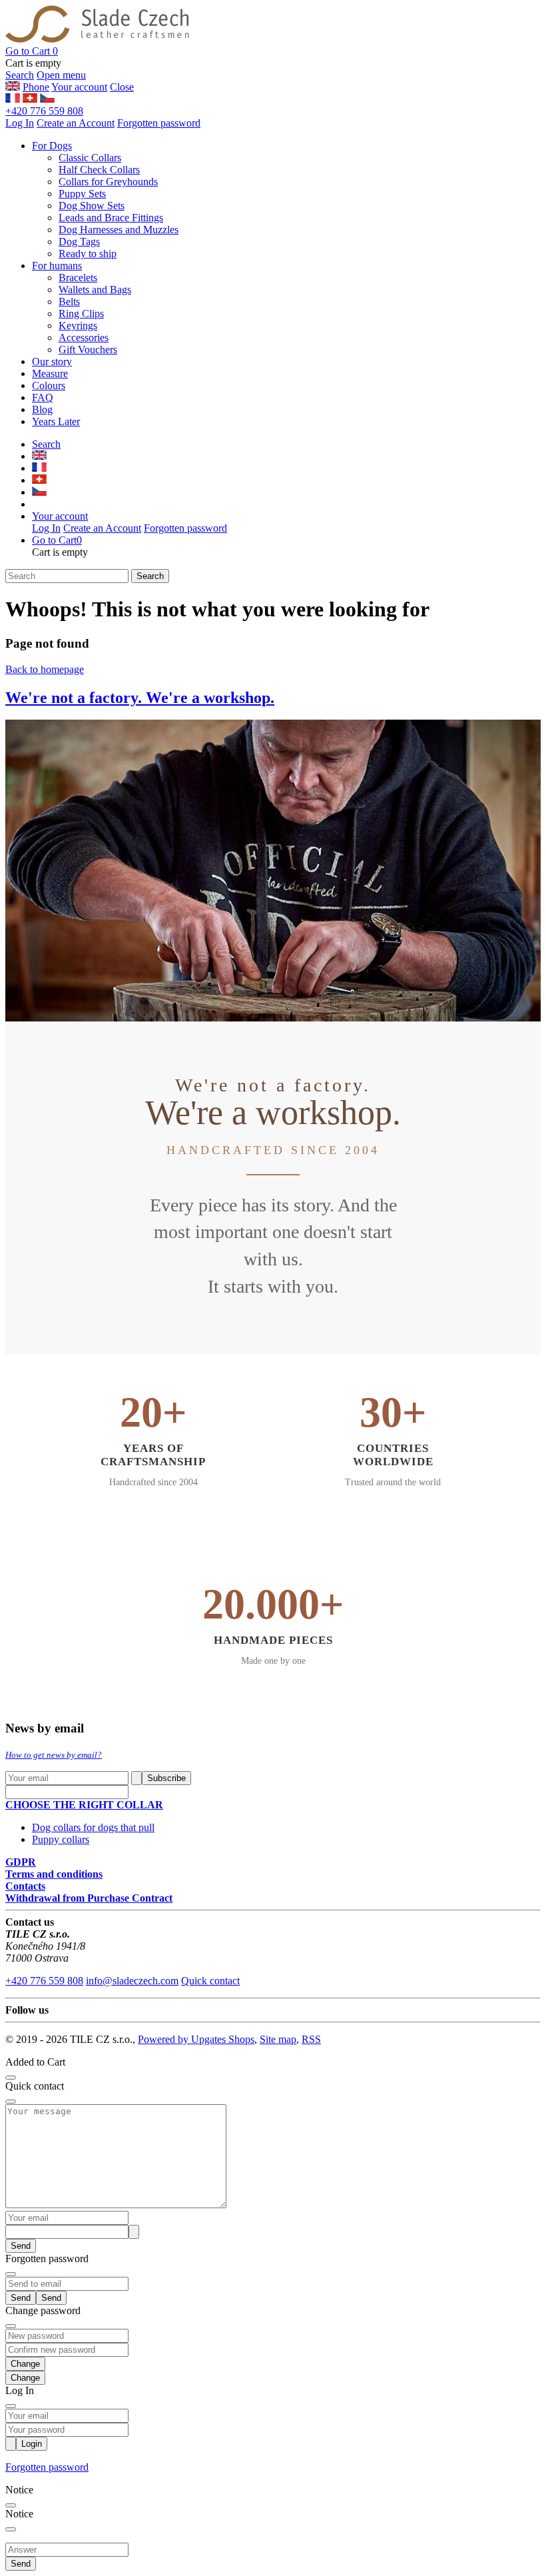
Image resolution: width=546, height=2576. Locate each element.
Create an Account (76, 123)
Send (21, 2246)
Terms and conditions (54, 1874)
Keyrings (78, 325)
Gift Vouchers (88, 349)
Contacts (25, 1886)
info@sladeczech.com (132, 1981)
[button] (32, 51)
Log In (20, 123)
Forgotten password (159, 123)
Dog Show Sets (92, 206)
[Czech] (47, 99)
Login (32, 2444)
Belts (69, 302)
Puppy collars (61, 1839)
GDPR (21, 1862)
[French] (13, 99)
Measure (50, 373)
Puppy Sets (82, 194)
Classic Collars (90, 158)
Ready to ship (88, 254)
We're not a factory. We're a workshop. (140, 698)
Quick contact (210, 1981)
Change (25, 2378)
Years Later (56, 421)
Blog (42, 409)
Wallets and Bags (95, 290)
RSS (311, 2039)
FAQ (43, 397)
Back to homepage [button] (45, 669)
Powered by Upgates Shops (196, 2039)
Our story (52, 361)
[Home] (97, 39)
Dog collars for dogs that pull (93, 1827)
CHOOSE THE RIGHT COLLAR (84, 1805)
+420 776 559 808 (44, 111)
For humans (57, 266)
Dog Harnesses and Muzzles (119, 230)
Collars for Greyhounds (108, 182)
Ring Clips (81, 314)
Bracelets (78, 278)
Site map (278, 2039)
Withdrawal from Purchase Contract (89, 1898)
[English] (30, 99)
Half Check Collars (99, 170)
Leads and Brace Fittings (111, 218)
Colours (49, 385)
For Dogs (52, 146)
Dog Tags (79, 242)
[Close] (11, 2078)
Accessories (84, 337)
